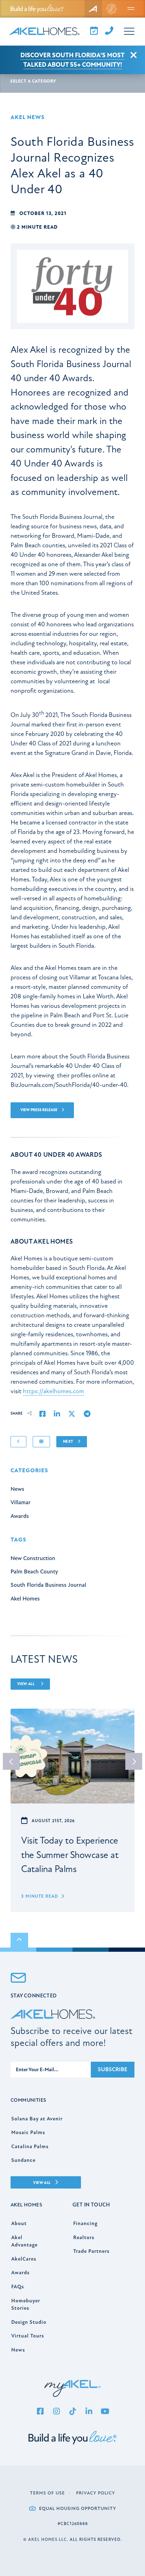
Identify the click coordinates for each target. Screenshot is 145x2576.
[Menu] (131, 9)
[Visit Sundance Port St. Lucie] (112, 9)
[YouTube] (105, 2412)
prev (11, 1761)
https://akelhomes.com (53, 1391)
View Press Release (39, 1110)
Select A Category (33, 81)
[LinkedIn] (89, 2412)
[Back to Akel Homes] (93, 9)
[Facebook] (40, 2412)
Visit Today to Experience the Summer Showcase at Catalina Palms (70, 1855)
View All (26, 1684)
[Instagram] (56, 2412)
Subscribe (113, 2069)
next (134, 1761)
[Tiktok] (72, 2412)
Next (69, 1442)
